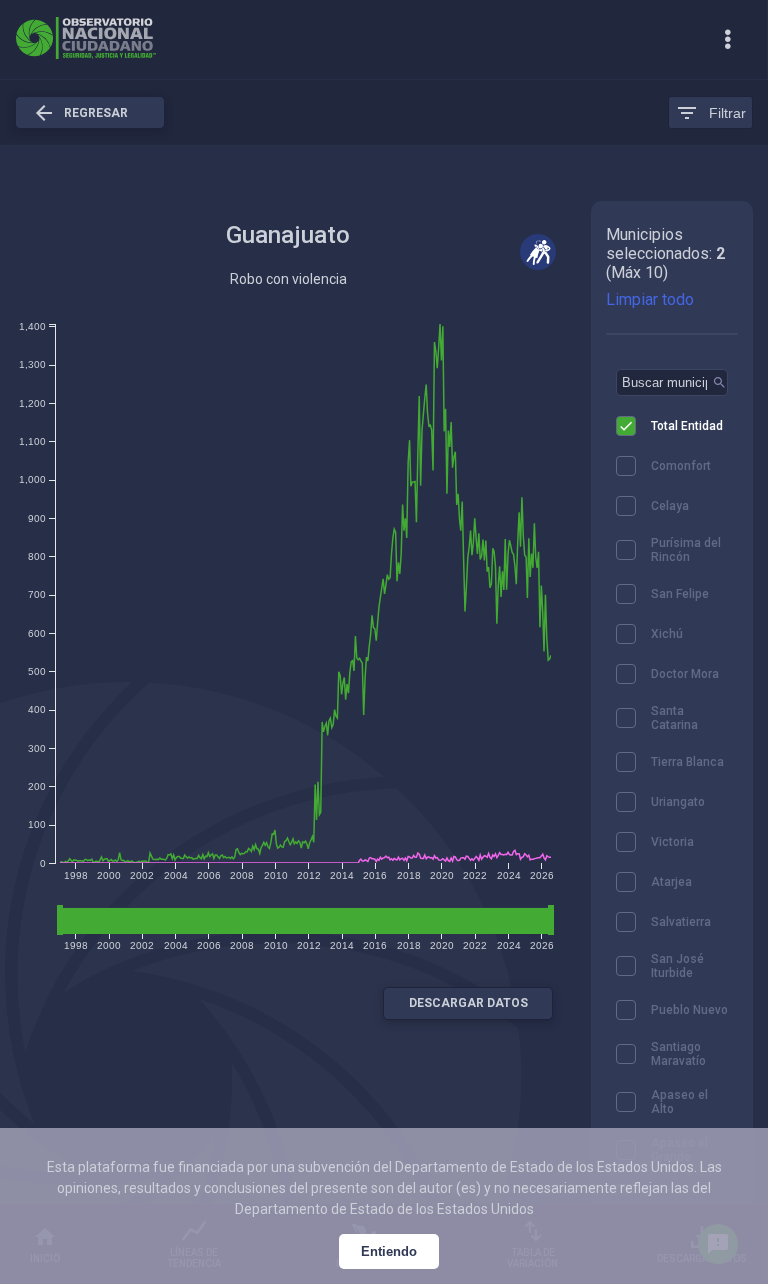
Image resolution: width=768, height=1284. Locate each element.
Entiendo (389, 1251)
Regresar (80, 113)
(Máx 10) (637, 272)
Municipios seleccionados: (659, 244)
